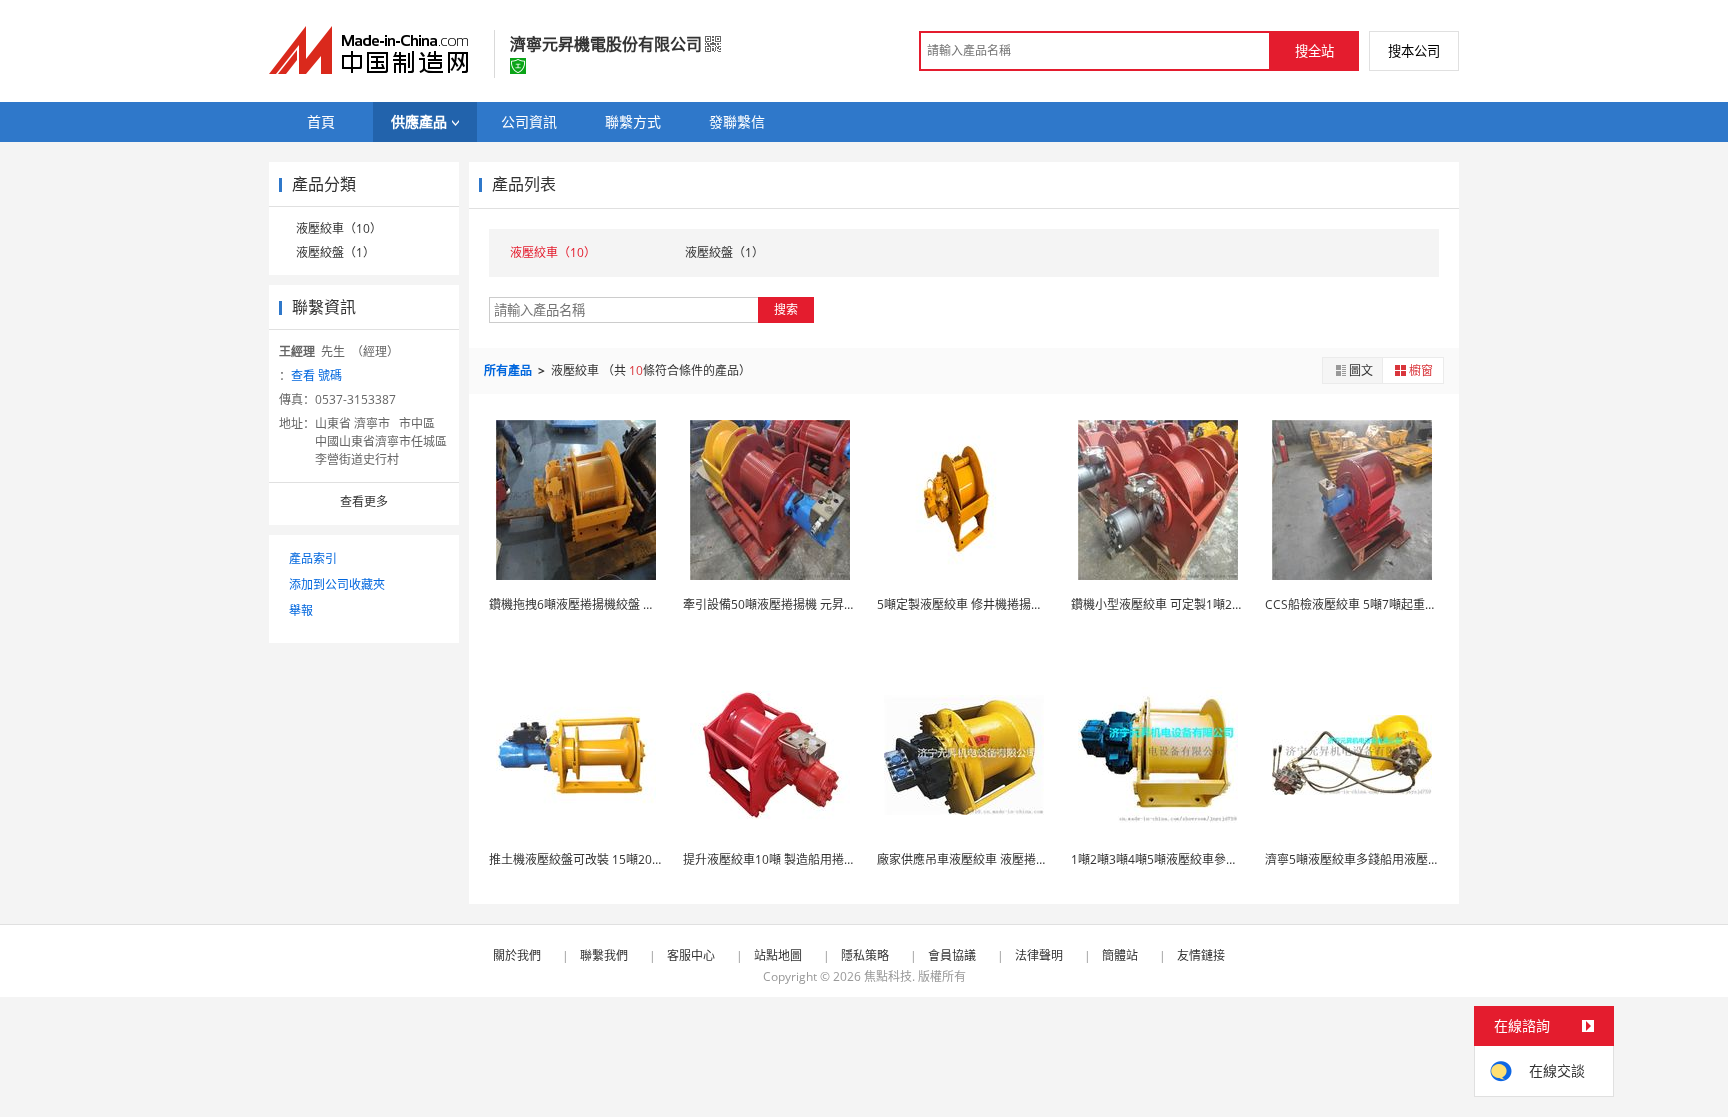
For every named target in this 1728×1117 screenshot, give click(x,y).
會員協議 (952, 955)
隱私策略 (865, 955)
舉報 (301, 610)
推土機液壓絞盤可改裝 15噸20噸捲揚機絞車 (606, 859)
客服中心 (691, 955)
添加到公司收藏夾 (337, 584)
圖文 (1361, 370)
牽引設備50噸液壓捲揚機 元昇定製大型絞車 (799, 604)
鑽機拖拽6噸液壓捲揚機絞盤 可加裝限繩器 (602, 604)
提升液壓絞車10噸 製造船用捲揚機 (775, 859)
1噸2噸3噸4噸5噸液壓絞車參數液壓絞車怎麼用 (1196, 859)
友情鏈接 (1201, 955)
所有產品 (509, 370)
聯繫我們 (604, 955)
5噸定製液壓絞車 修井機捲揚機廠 (966, 604)
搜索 (786, 309)
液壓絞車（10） (339, 228)
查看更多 (364, 501)
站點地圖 (778, 955)
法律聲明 (1039, 955)
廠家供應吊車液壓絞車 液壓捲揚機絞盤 (980, 859)
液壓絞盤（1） (335, 252)
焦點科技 (888, 976)
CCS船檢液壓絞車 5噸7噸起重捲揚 (1357, 604)
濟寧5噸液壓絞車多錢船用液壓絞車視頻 (1370, 859)
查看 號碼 (316, 375)
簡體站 (1120, 955)
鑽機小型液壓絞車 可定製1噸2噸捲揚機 (1175, 604)
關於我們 (517, 955)
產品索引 (313, 558)
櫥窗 (1421, 370)
